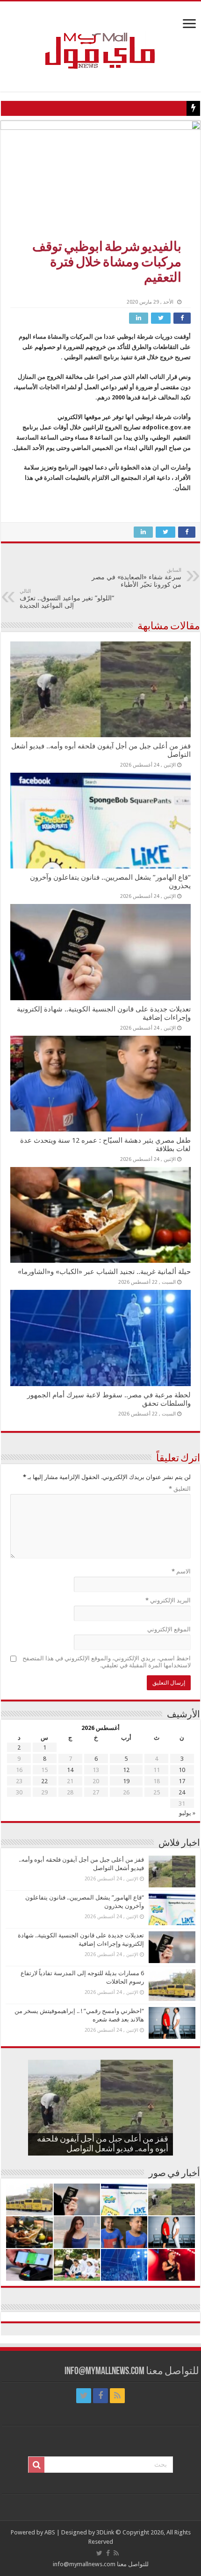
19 (126, 1781)
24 (182, 1792)
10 (182, 1770)
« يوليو (187, 1813)
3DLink (105, 2532)
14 (70, 1770)
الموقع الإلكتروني (169, 1629)
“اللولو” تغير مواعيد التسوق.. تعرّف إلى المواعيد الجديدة (67, 599)
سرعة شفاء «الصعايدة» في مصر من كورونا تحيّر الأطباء (136, 578)
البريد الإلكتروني (168, 1600)
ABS (50, 2532)
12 (126, 1770)
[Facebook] (100, 2396)
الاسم (181, 1571)
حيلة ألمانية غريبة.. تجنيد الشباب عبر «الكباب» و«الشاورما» (104, 1272)
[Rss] (117, 2396)
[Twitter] (84, 2396)
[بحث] (36, 2465)
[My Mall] (100, 40)
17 (182, 1781)
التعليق (180, 1489)
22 (44, 1781)
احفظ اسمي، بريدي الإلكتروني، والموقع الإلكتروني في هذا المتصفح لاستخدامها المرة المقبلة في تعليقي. (107, 1662)
